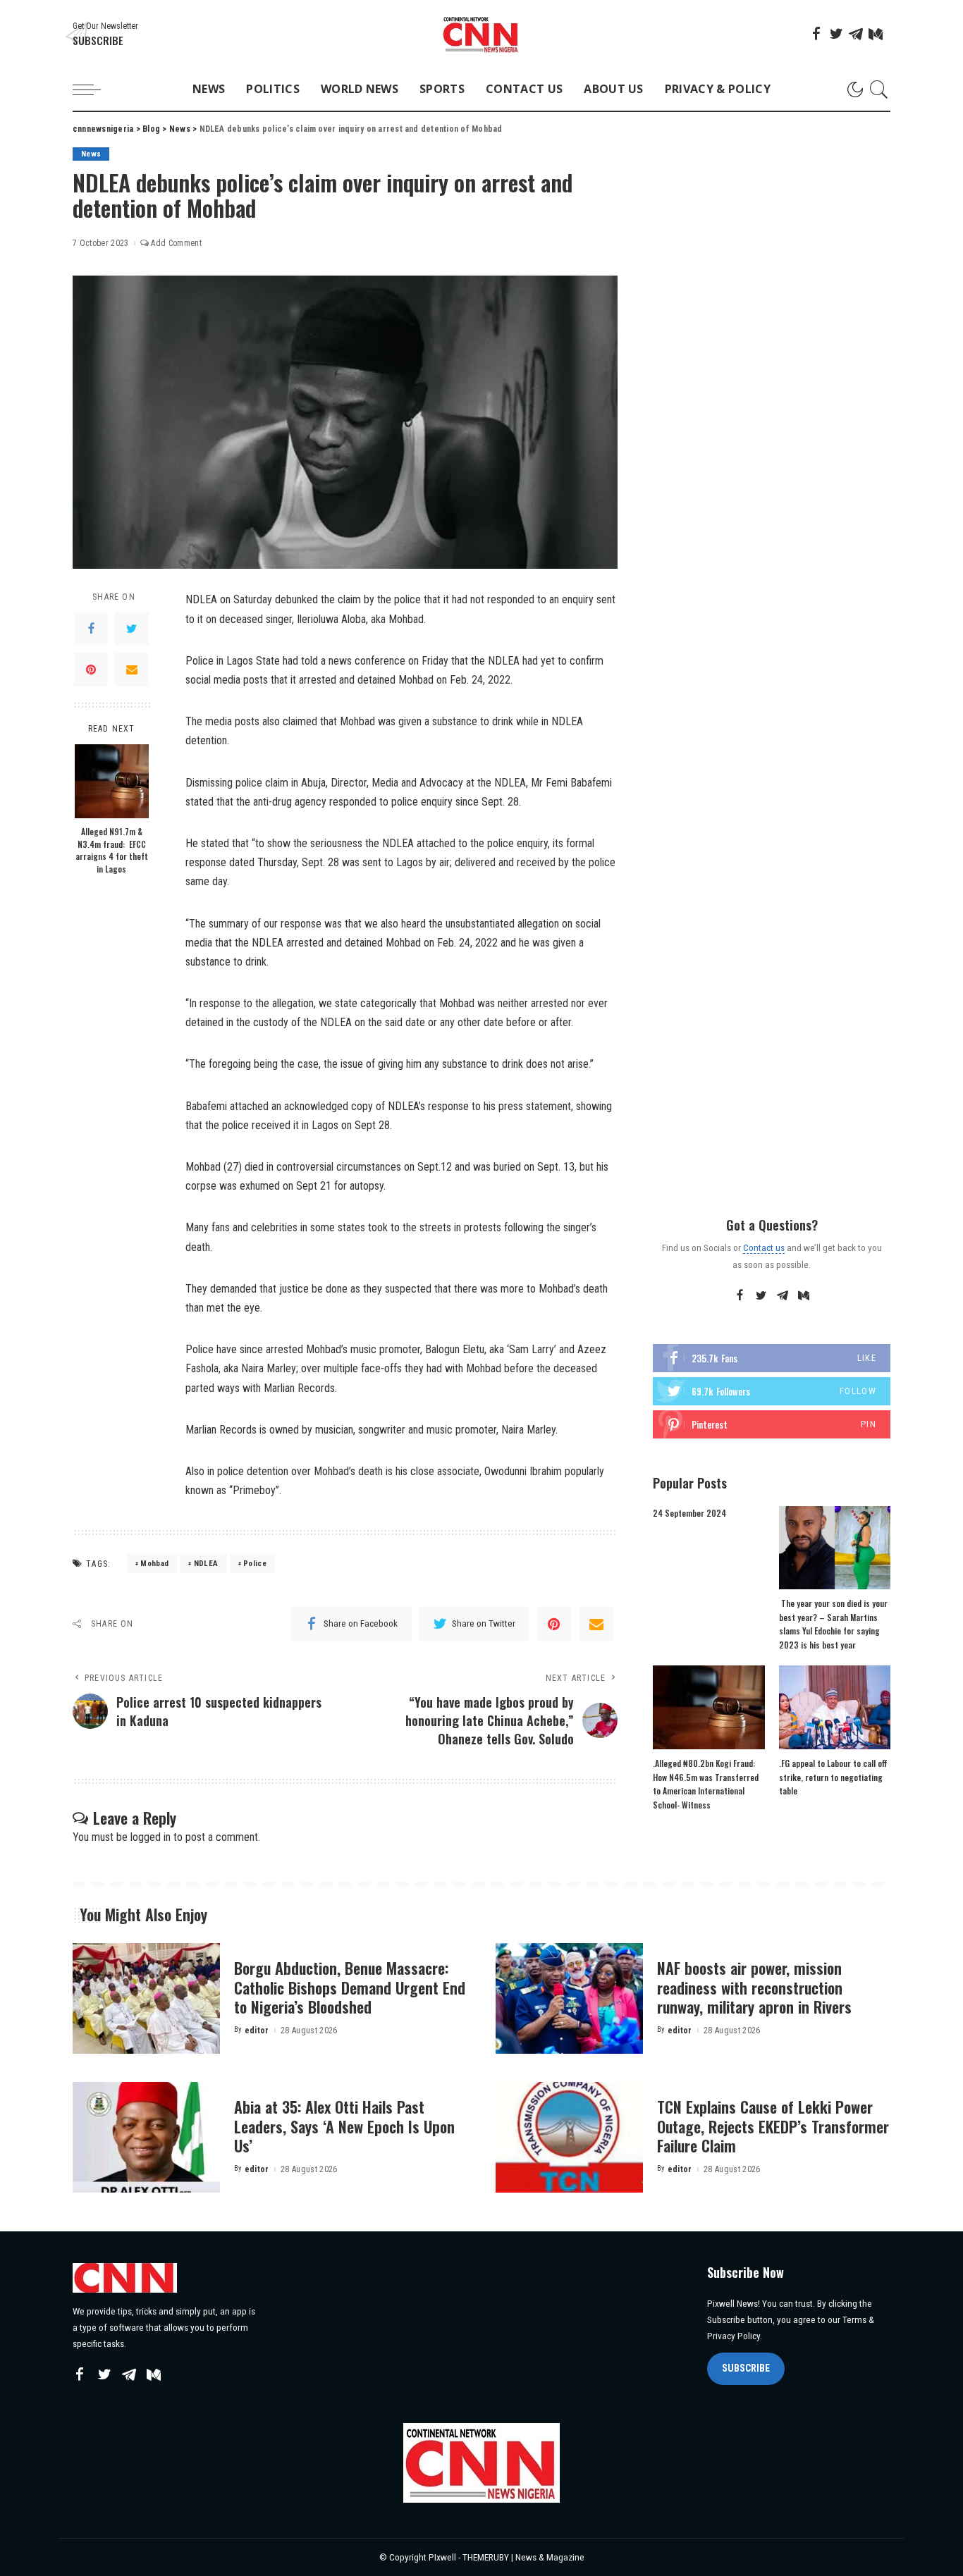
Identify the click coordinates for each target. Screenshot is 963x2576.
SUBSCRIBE (746, 2368)
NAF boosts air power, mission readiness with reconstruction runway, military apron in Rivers (754, 1987)
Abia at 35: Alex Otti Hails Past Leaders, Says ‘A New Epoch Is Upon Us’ (344, 2126)
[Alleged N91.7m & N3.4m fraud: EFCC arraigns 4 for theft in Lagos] (112, 781)
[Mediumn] (876, 34)
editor (257, 2030)
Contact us (764, 1247)
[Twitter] (836, 34)
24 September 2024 (689, 1513)
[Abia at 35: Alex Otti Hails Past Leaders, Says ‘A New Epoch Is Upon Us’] (146, 2137)
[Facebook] (816, 34)
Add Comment (176, 243)
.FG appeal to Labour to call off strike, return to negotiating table (833, 1777)
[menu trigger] (94, 90)
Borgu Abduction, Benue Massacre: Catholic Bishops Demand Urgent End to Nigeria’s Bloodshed (350, 1987)
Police (255, 1564)
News (91, 154)
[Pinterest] (91, 670)
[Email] (132, 670)
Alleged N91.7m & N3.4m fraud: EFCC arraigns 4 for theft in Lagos (112, 850)
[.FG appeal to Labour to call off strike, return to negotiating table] (835, 1707)
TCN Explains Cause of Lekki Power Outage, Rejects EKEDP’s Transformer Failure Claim (773, 2126)
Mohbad (154, 1564)
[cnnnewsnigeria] (481, 34)
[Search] (879, 90)
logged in (151, 1837)
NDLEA (206, 1564)
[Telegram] (856, 34)
